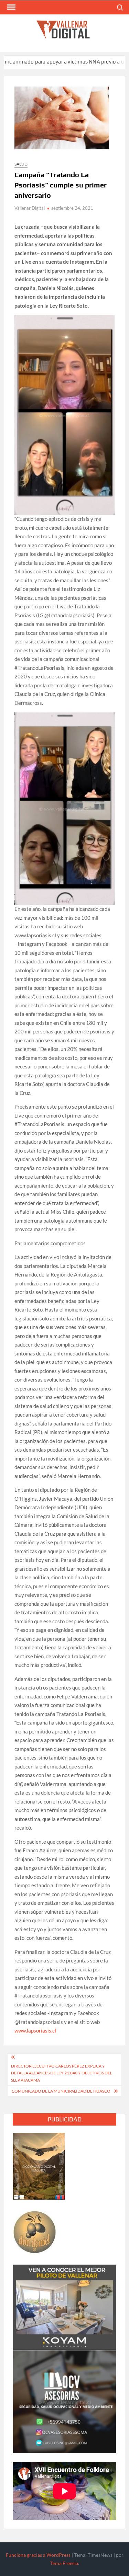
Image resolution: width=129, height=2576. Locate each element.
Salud (21, 164)
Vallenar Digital (30, 208)
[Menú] (11, 7)
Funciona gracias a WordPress (38, 2555)
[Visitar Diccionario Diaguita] (39, 2165)
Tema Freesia (64, 2563)
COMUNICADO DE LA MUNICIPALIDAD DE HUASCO (61, 2091)
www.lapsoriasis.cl (35, 2030)
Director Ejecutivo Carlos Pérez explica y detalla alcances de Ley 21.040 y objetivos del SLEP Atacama (62, 2073)
